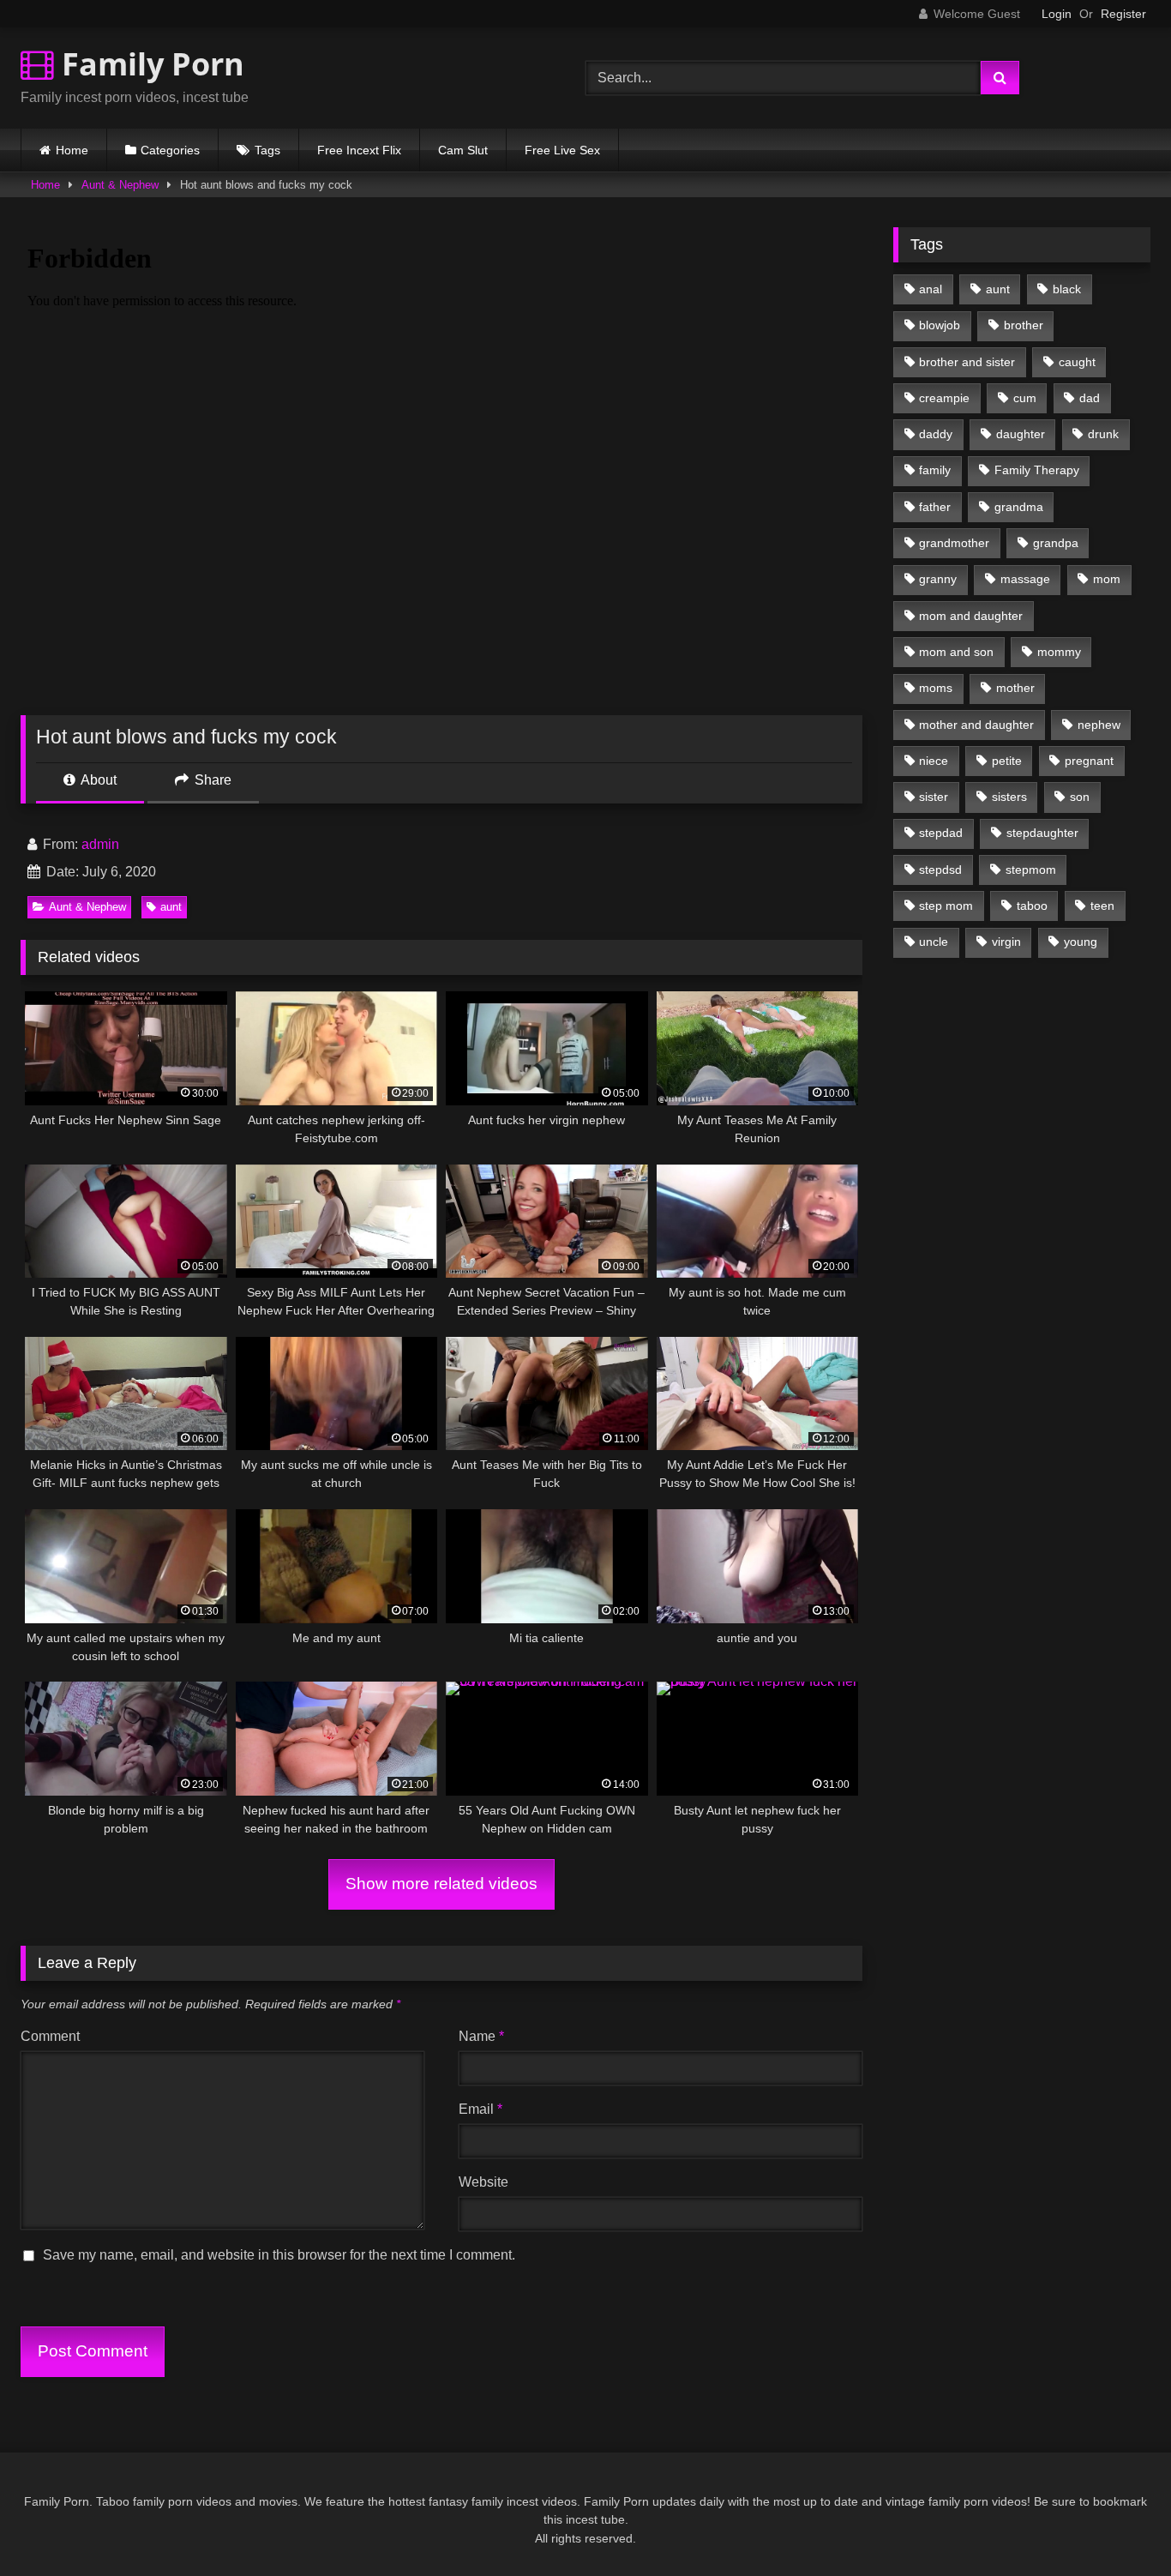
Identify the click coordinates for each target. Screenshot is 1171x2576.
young (1081, 942)
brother (1024, 325)
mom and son (956, 652)
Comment (50, 2036)
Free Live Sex (562, 150)
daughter (1021, 434)
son (1080, 797)
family (935, 470)
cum (1025, 398)
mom (1107, 579)
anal (931, 289)
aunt (171, 907)
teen (1102, 906)
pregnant (1089, 761)
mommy (1059, 652)
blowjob (940, 325)
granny (938, 579)
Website (483, 2182)
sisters (1009, 797)
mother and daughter (976, 725)
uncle (934, 942)
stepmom (1031, 870)
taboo (1032, 906)
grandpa (1056, 543)
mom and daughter (971, 616)
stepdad (941, 833)
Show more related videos (441, 1884)
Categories (170, 150)
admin (100, 844)
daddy (936, 434)
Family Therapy (1037, 470)
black (1067, 289)
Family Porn (149, 64)
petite (1007, 761)
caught (1077, 362)
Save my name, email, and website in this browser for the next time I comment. (279, 2255)
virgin (1006, 942)
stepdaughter (1042, 833)
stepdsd (940, 870)
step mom (946, 906)
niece (934, 761)
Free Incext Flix (359, 150)
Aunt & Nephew (120, 185)
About (97, 780)
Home (72, 150)
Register (1123, 14)
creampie (944, 398)
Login (1057, 14)
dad (1090, 398)
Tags (267, 150)
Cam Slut (463, 150)
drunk (1103, 434)
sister (934, 797)
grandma (1019, 507)
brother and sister (967, 362)
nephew (1099, 725)
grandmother (954, 543)
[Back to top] (1118, 2525)
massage (1025, 579)
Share (211, 780)
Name (481, 2036)
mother (1015, 688)
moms (936, 688)
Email (480, 2109)
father (935, 507)
